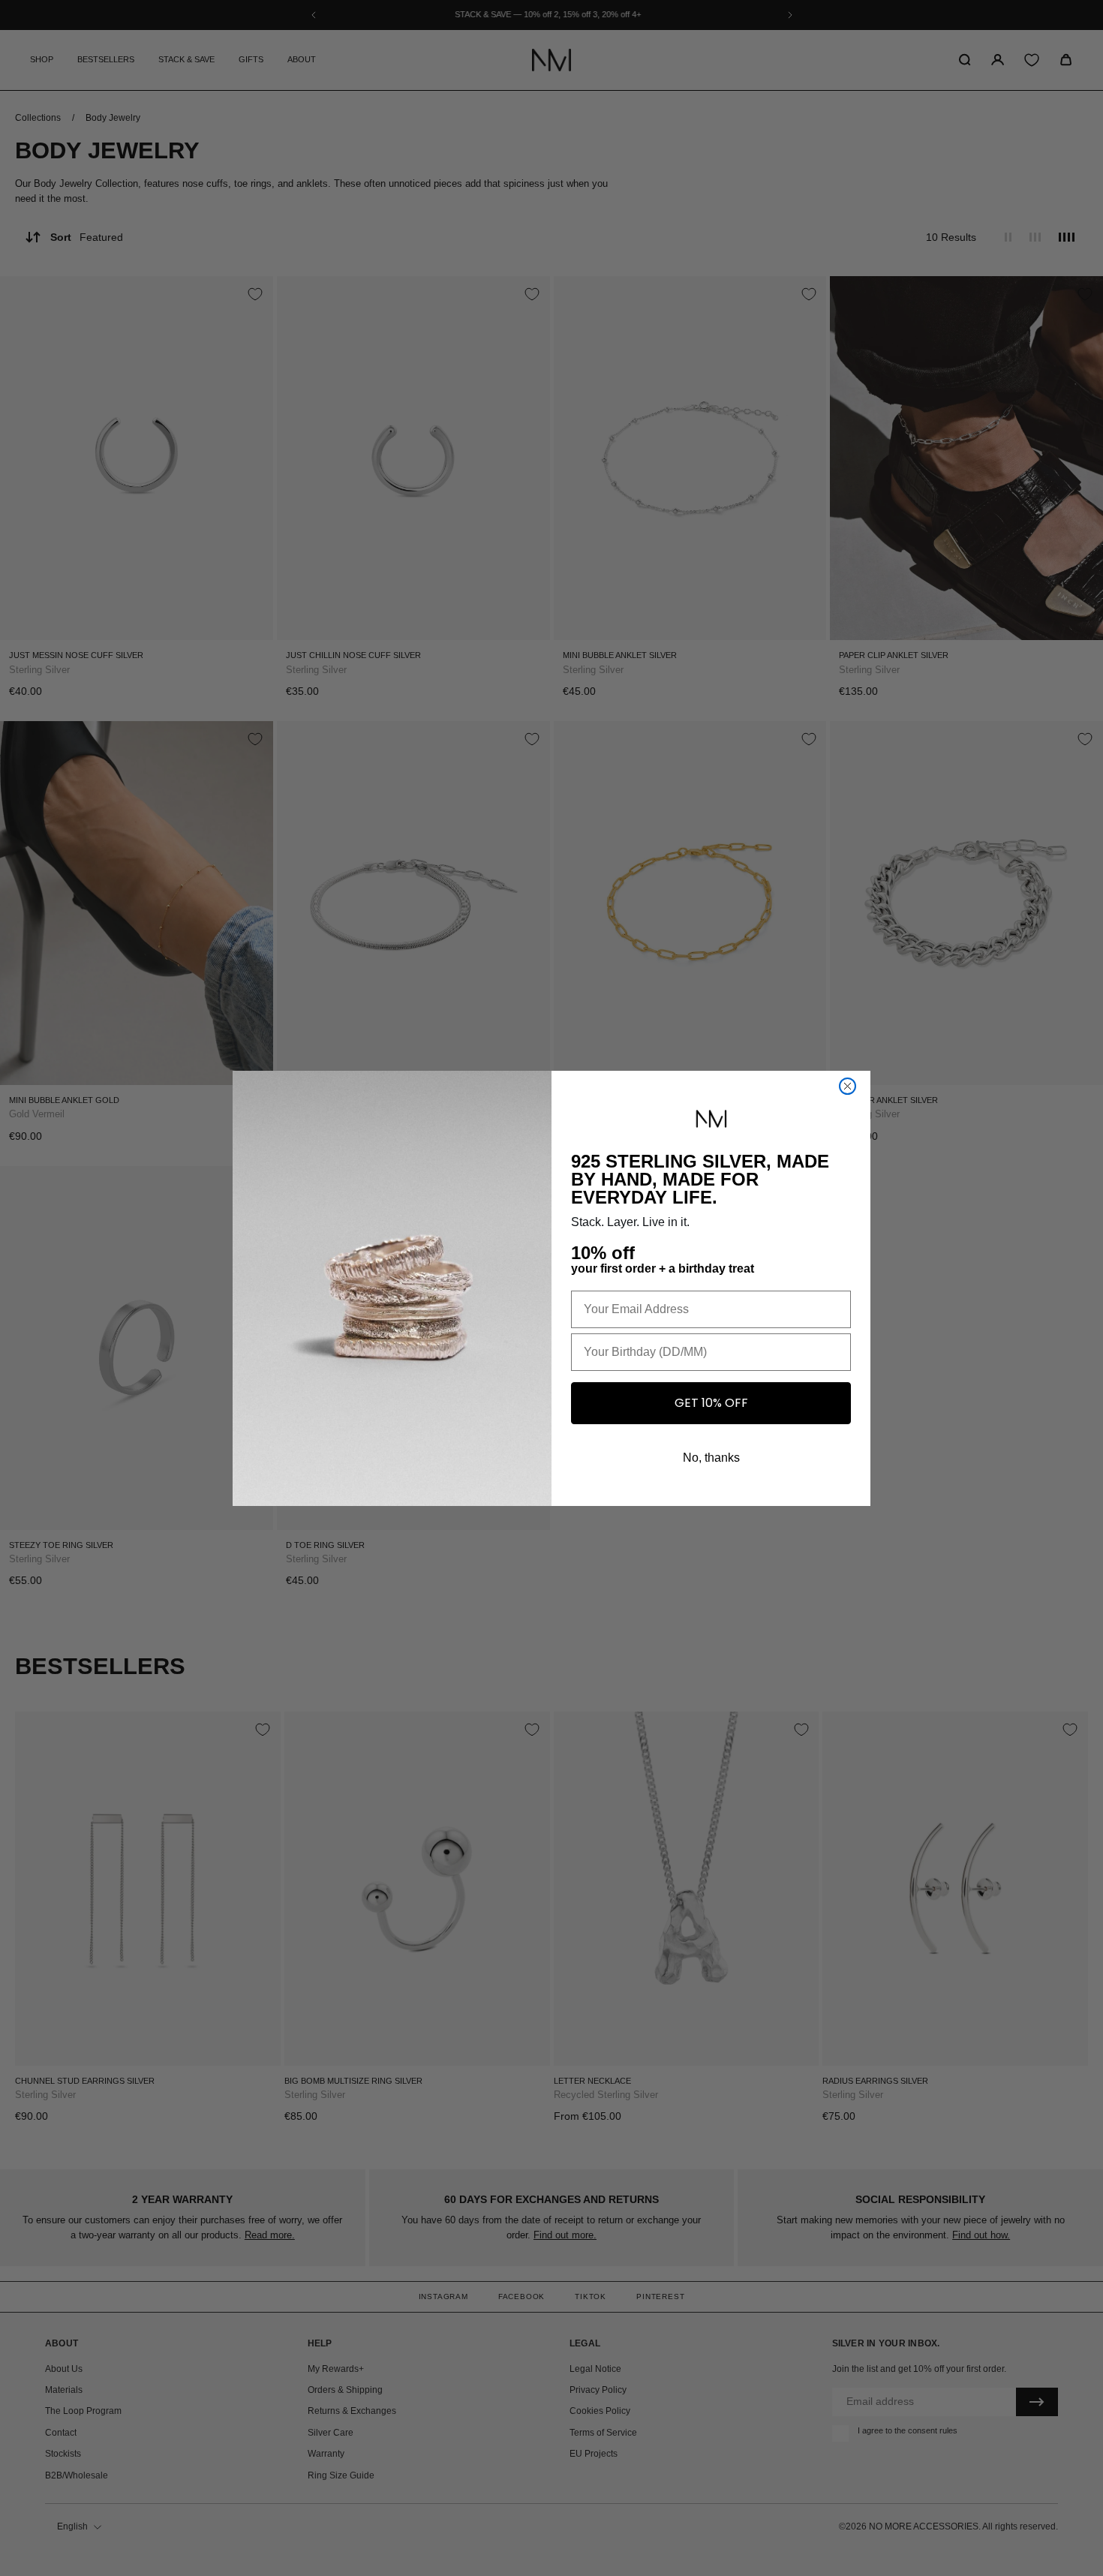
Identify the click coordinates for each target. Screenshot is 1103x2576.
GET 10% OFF (711, 1403)
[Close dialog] (848, 1086)
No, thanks (711, 1458)
